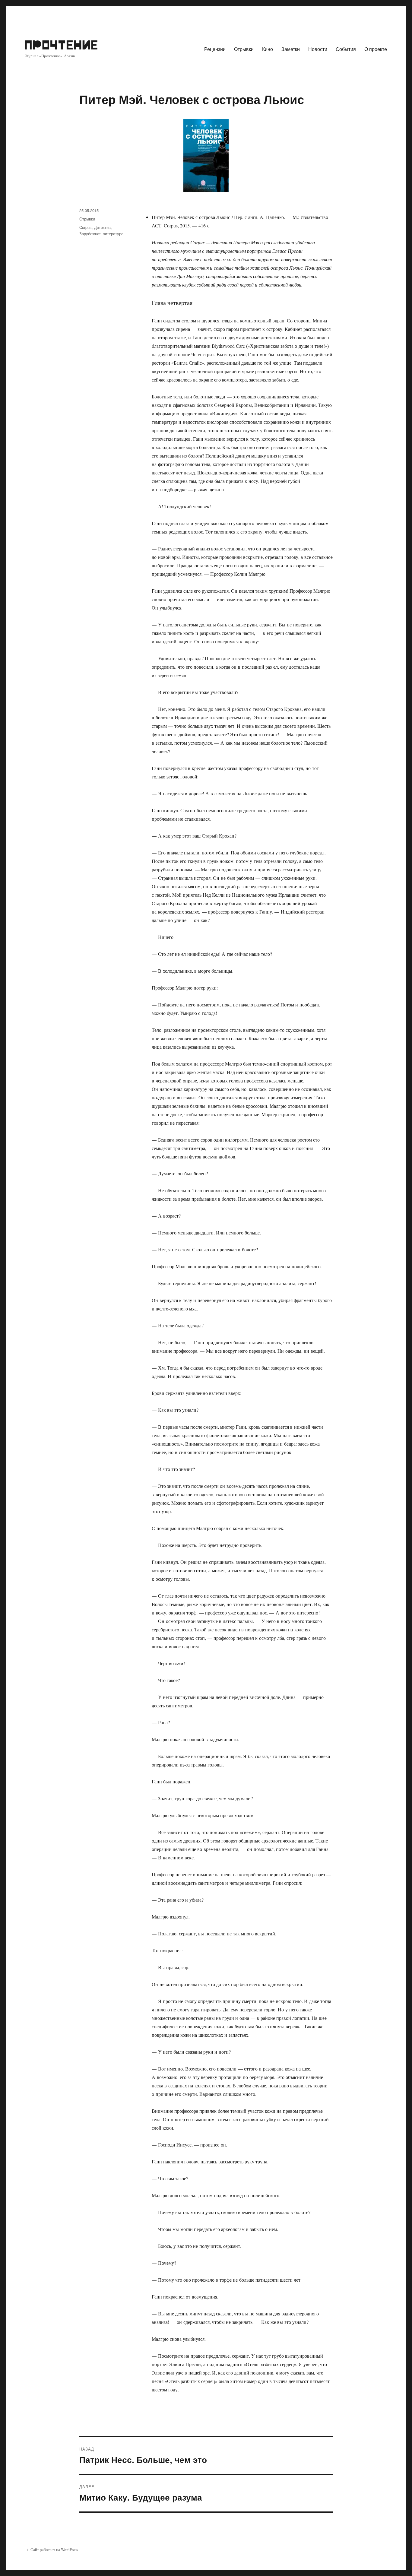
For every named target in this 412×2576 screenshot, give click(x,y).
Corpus (86, 227)
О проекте (376, 49)
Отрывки (244, 49)
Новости (318, 49)
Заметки (291, 49)
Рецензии (215, 49)
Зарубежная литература (101, 234)
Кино (268, 49)
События (346, 49)
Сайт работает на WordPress (54, 2549)
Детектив (102, 227)
